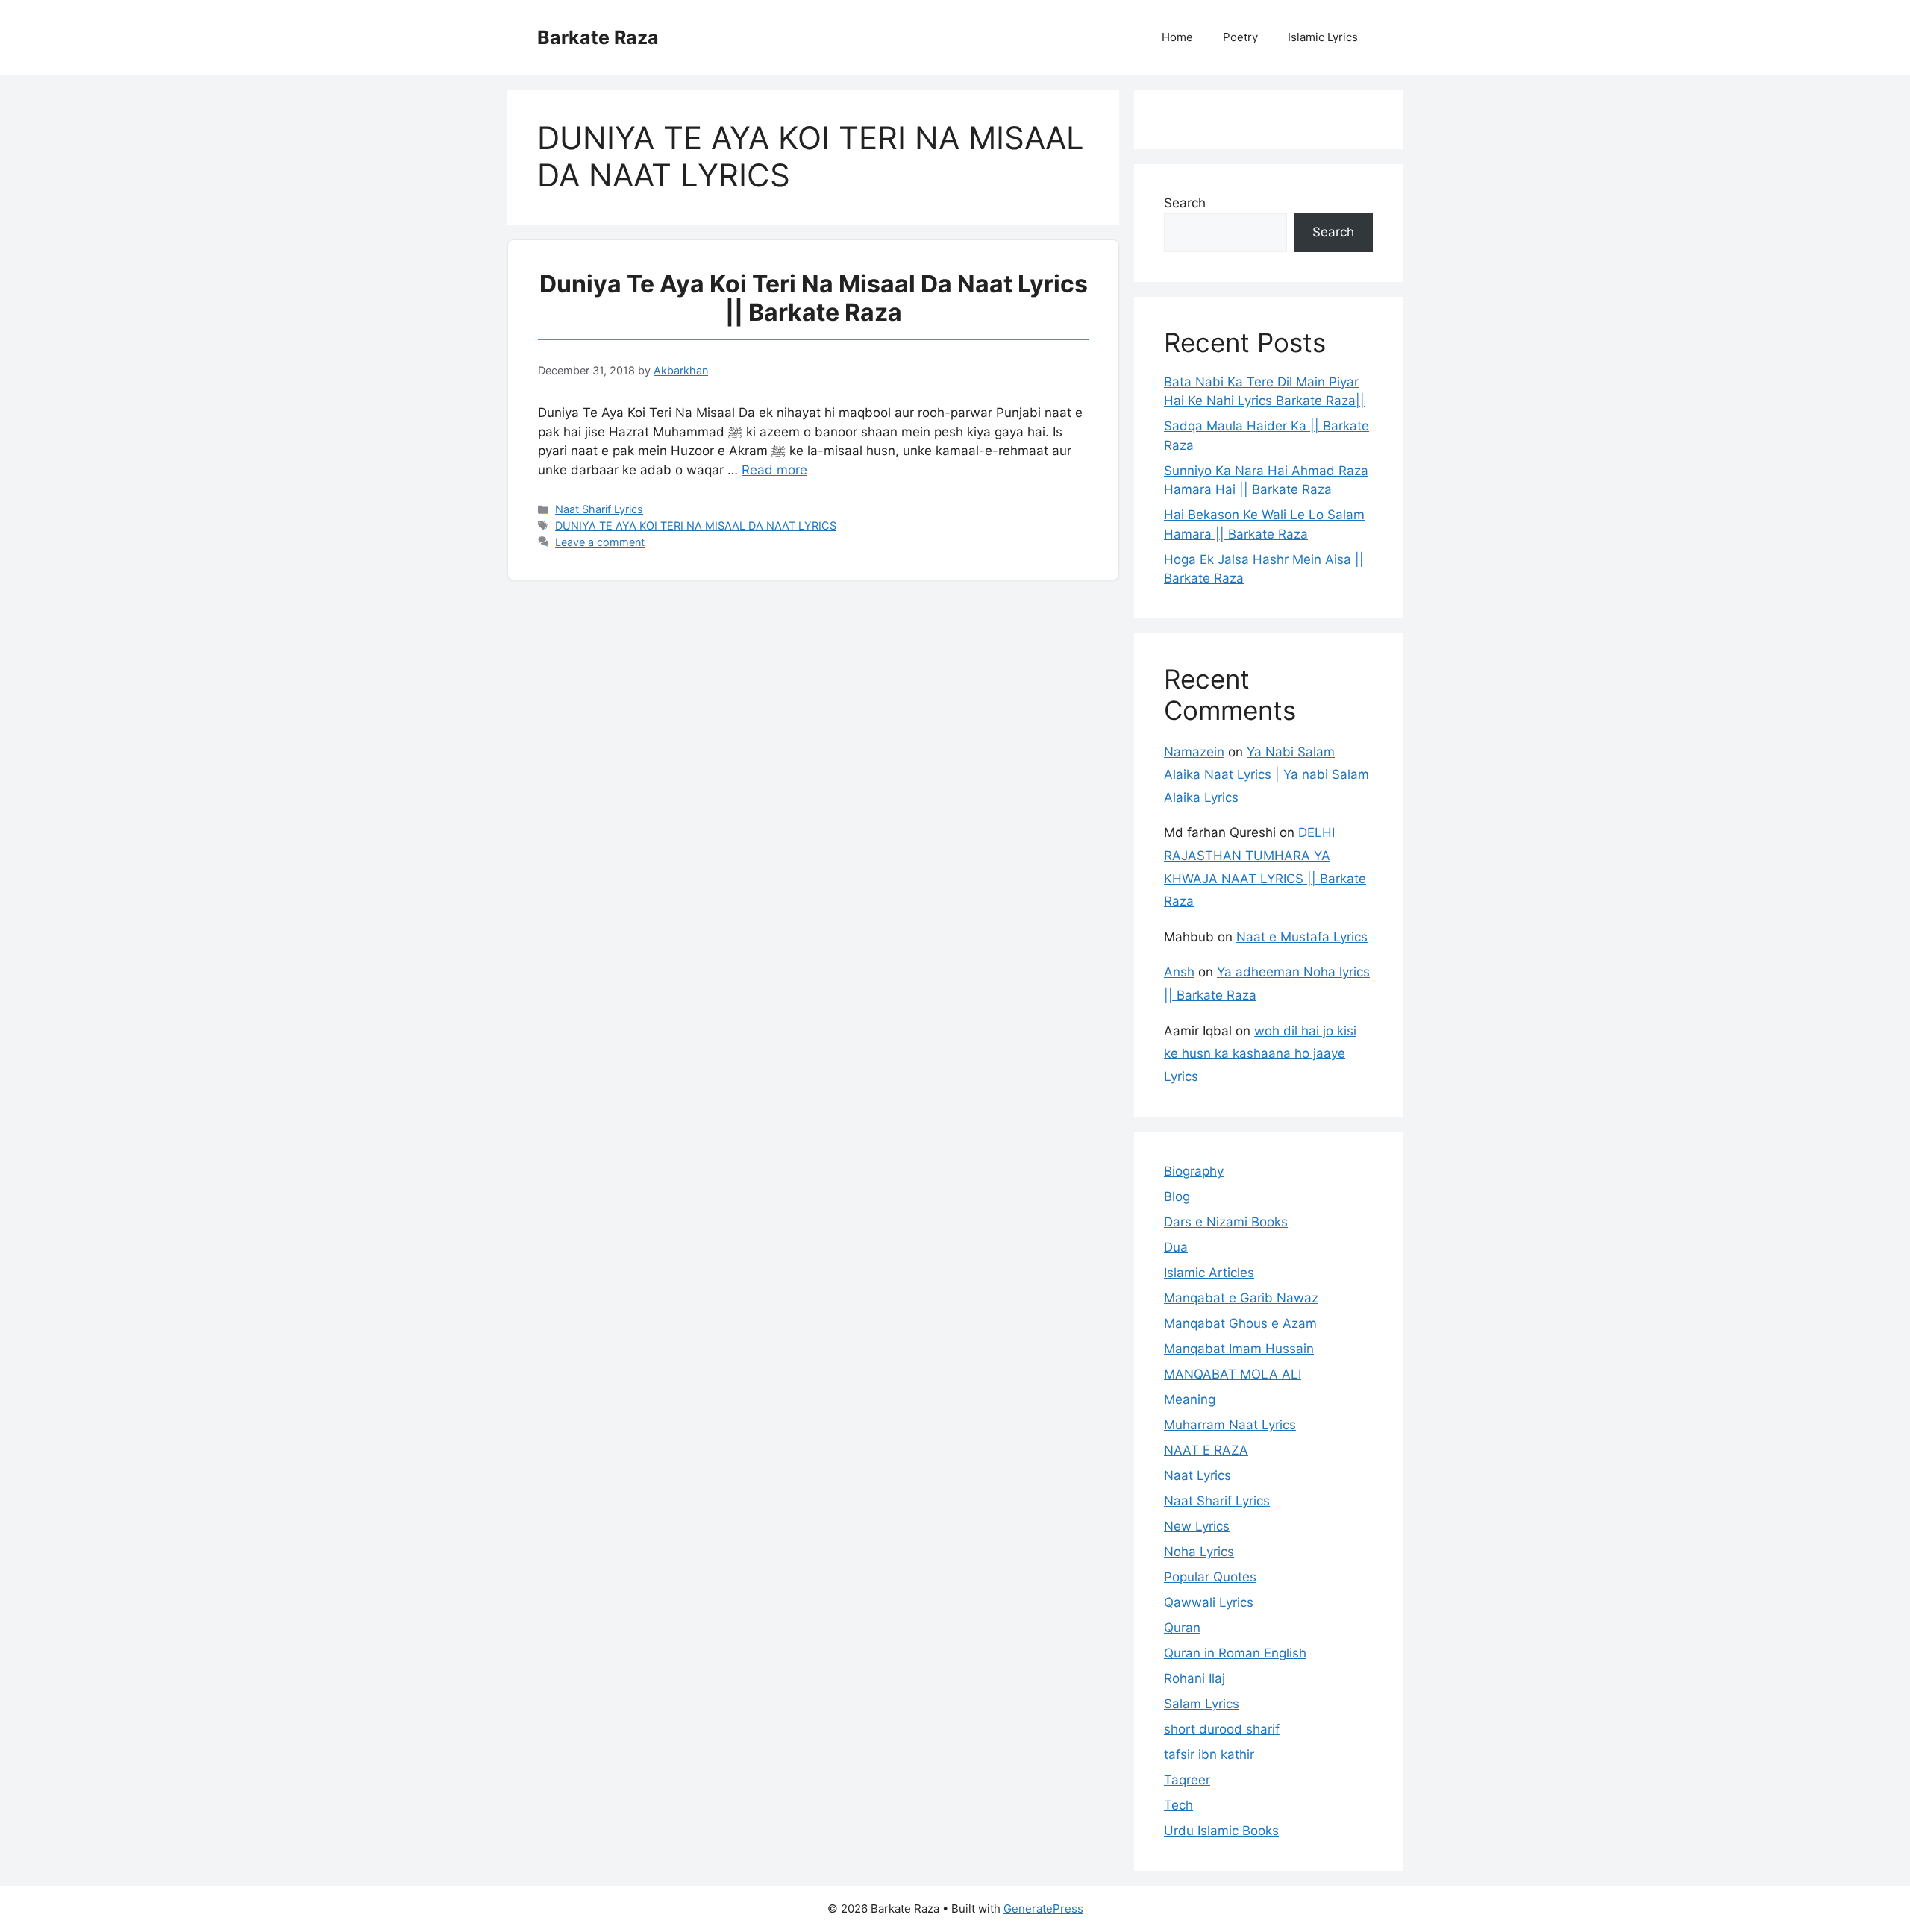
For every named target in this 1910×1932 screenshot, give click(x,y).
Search (1185, 203)
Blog (1177, 1196)
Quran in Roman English (1235, 1653)
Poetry (1240, 37)
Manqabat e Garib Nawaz (1241, 1298)
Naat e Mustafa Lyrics (1302, 937)
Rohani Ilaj (1194, 1678)
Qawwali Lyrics (1209, 1602)
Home (1177, 37)
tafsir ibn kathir (1209, 1754)
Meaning (1190, 1399)
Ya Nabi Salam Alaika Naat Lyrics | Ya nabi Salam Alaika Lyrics (1266, 775)
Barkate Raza (598, 37)
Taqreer (1187, 1780)
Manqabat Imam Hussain (1239, 1349)
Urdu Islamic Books (1221, 1831)
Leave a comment (600, 542)
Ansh (1179, 972)
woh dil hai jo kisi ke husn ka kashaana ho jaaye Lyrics (1260, 1054)
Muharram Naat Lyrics (1230, 1425)
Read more (774, 470)
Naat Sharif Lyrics (599, 509)
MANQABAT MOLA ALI (1233, 1374)
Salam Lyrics (1202, 1704)
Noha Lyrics (1199, 1552)
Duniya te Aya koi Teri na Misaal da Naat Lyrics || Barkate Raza (814, 298)
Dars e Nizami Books (1226, 1222)
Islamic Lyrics (1323, 37)
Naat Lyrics (1197, 1475)
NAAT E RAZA (1206, 1450)
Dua (1176, 1247)
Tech (1178, 1805)
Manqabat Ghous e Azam (1240, 1323)
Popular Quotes (1210, 1577)
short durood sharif (1222, 1729)
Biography (1194, 1171)
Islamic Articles (1209, 1273)
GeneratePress (1043, 1909)
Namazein (1194, 752)
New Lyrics (1197, 1526)
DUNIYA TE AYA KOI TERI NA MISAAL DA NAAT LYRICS (696, 526)
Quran (1182, 1628)
